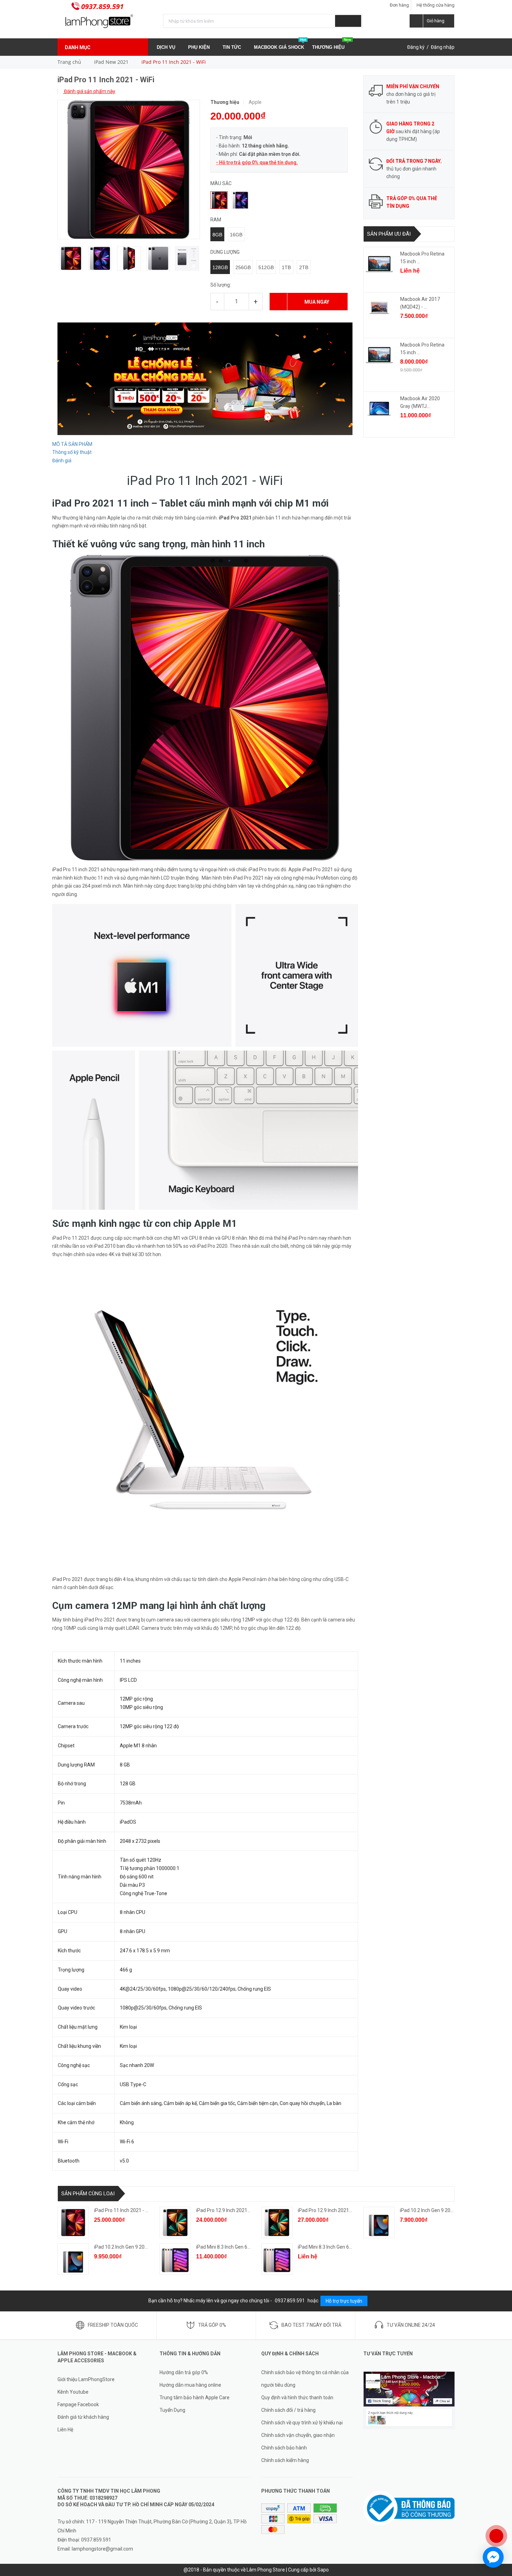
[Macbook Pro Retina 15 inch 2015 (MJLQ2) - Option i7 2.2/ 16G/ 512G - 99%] (379, 355)
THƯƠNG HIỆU (332, 44)
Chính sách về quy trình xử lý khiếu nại (302, 2423)
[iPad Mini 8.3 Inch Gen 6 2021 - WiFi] (175, 2259)
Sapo (323, 2570)
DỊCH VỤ (167, 47)
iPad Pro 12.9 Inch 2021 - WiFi (228, 2210)
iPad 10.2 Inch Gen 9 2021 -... (431, 2210)
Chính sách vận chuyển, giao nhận (298, 2435)
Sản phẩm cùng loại (88, 2194)
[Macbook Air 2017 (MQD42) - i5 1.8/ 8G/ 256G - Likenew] (379, 309)
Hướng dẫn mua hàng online (190, 2385)
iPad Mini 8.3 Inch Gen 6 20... (227, 2247)
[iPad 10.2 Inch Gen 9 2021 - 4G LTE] (73, 2259)
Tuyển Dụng (172, 2410)
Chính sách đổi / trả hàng (288, 2410)
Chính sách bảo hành (284, 2448)
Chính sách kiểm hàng (285, 2460)
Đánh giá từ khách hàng (83, 2417)
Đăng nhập (443, 47)
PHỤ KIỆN (200, 47)
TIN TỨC (232, 47)
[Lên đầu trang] (500, 2513)
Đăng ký (416, 47)
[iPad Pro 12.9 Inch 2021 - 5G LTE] (277, 2222)
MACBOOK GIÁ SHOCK (280, 44)
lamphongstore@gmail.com (102, 2549)
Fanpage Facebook (78, 2404)
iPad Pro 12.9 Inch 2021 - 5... (328, 2210)
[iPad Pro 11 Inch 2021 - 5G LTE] (73, 2222)
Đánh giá (62, 461)
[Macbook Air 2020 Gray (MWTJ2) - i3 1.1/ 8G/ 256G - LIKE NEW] (379, 409)
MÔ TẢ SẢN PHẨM (72, 444)
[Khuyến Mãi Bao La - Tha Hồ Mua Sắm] (205, 378)
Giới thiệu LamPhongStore (86, 2379)
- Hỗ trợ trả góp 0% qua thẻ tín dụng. (257, 162)
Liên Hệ (65, 2430)
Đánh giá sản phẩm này (89, 91)
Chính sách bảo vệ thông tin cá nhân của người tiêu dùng (305, 2379)
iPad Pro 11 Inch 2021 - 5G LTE (127, 2210)
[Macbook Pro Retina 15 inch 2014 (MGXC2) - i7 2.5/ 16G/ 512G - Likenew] (379, 264)
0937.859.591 (102, 6)
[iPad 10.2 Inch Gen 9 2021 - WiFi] (379, 2222)
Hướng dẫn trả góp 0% (184, 2372)
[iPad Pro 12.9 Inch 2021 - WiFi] (175, 2222)
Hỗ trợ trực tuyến (344, 2301)
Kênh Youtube (73, 2392)
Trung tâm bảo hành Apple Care (195, 2398)
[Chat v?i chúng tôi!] (493, 2557)
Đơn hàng (399, 5)
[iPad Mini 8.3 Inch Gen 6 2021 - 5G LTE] (277, 2259)
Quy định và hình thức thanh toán (297, 2398)
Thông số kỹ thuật (72, 452)
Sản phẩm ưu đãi (389, 234)
